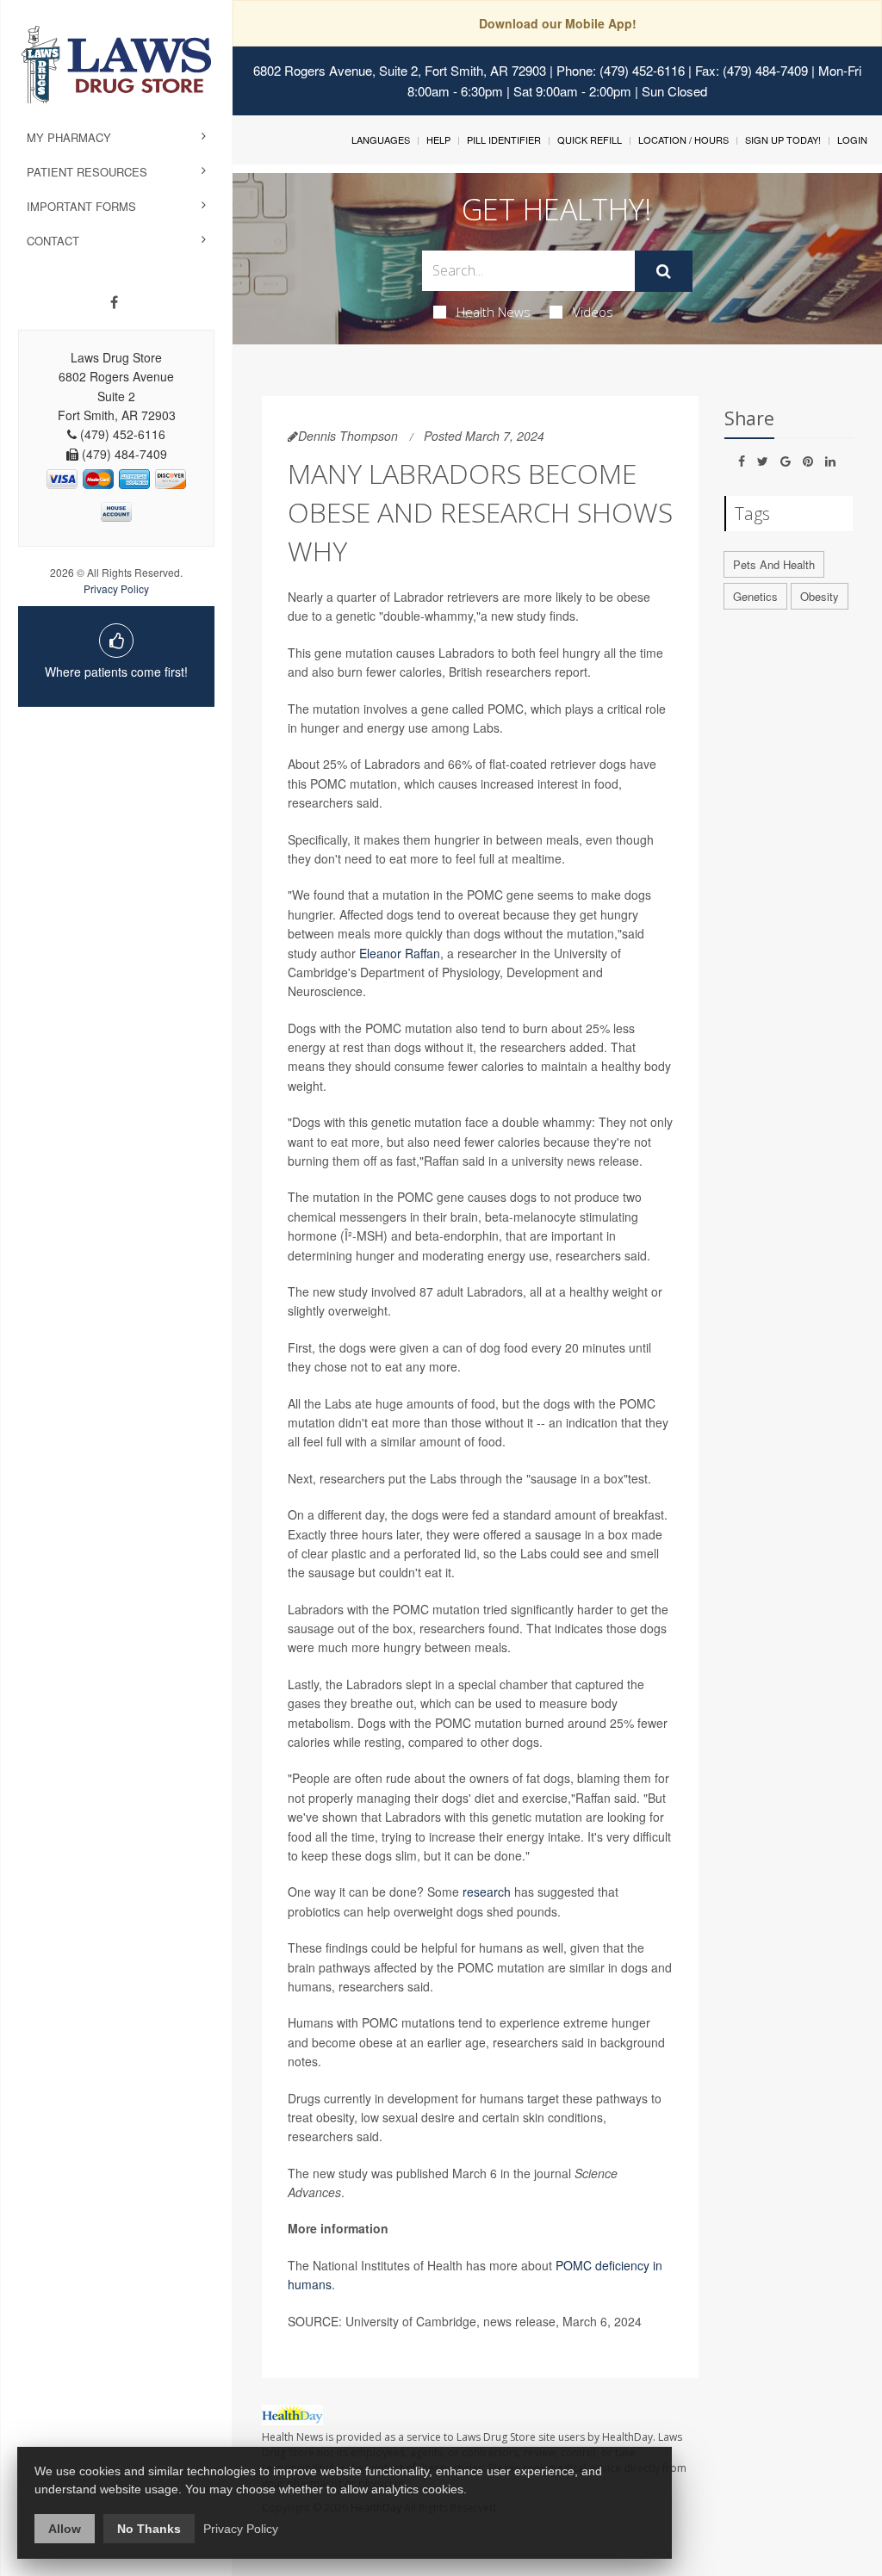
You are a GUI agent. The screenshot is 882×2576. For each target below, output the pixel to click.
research (487, 1892)
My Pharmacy (69, 137)
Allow (65, 2529)
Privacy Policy (116, 588)
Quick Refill (590, 139)
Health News (494, 312)
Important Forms (81, 206)
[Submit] (664, 271)
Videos (593, 312)
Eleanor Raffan (400, 953)
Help (438, 139)
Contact (53, 241)
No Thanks (149, 2529)
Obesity (820, 596)
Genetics (755, 596)
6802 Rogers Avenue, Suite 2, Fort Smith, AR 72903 (400, 70)
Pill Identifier (504, 139)
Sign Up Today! (783, 139)
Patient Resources (87, 172)
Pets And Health (774, 564)
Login (852, 139)
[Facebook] (114, 302)
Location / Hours (683, 139)
